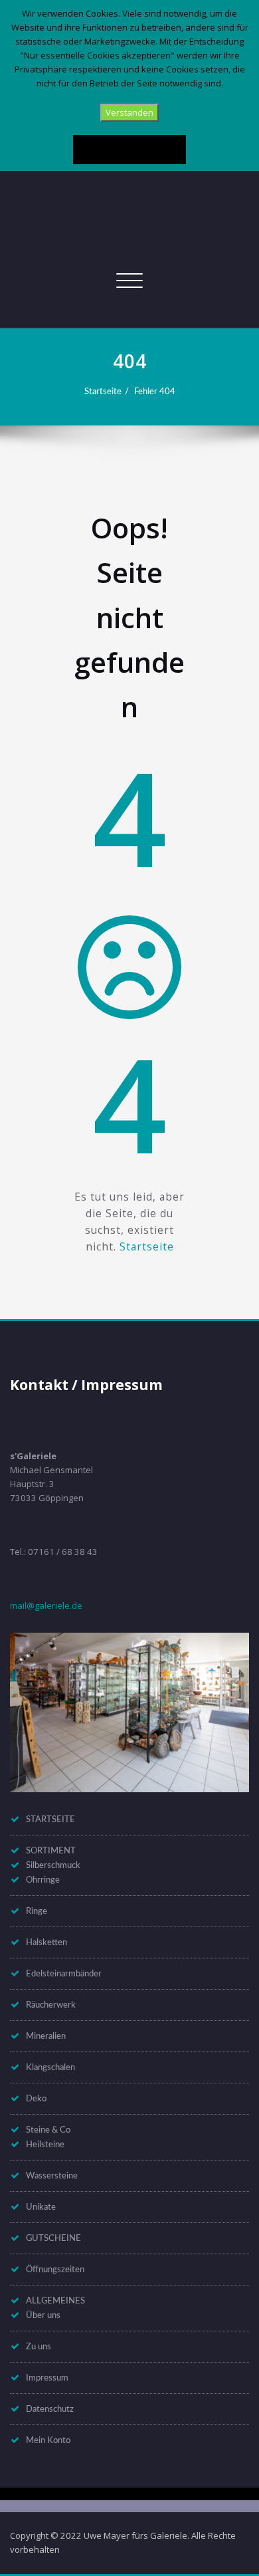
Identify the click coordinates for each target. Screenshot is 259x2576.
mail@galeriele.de (46, 1605)
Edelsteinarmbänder (64, 1974)
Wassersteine (52, 2176)
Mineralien (46, 2036)
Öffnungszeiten (55, 2270)
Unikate (41, 2207)
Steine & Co (48, 2130)
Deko (36, 2099)
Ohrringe (43, 1880)
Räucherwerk (51, 2005)
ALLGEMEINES (55, 2301)
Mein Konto (48, 2440)
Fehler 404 (155, 392)
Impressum (47, 2378)
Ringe (37, 1911)
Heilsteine (45, 2145)
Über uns (43, 2315)
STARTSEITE (50, 1819)
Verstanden (129, 112)
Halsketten (46, 1942)
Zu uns (39, 2347)
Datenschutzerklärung (129, 149)
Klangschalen (50, 2067)
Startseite (103, 392)
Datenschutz (50, 2409)
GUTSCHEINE (53, 2238)
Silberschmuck (53, 1865)
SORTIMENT (51, 1851)
